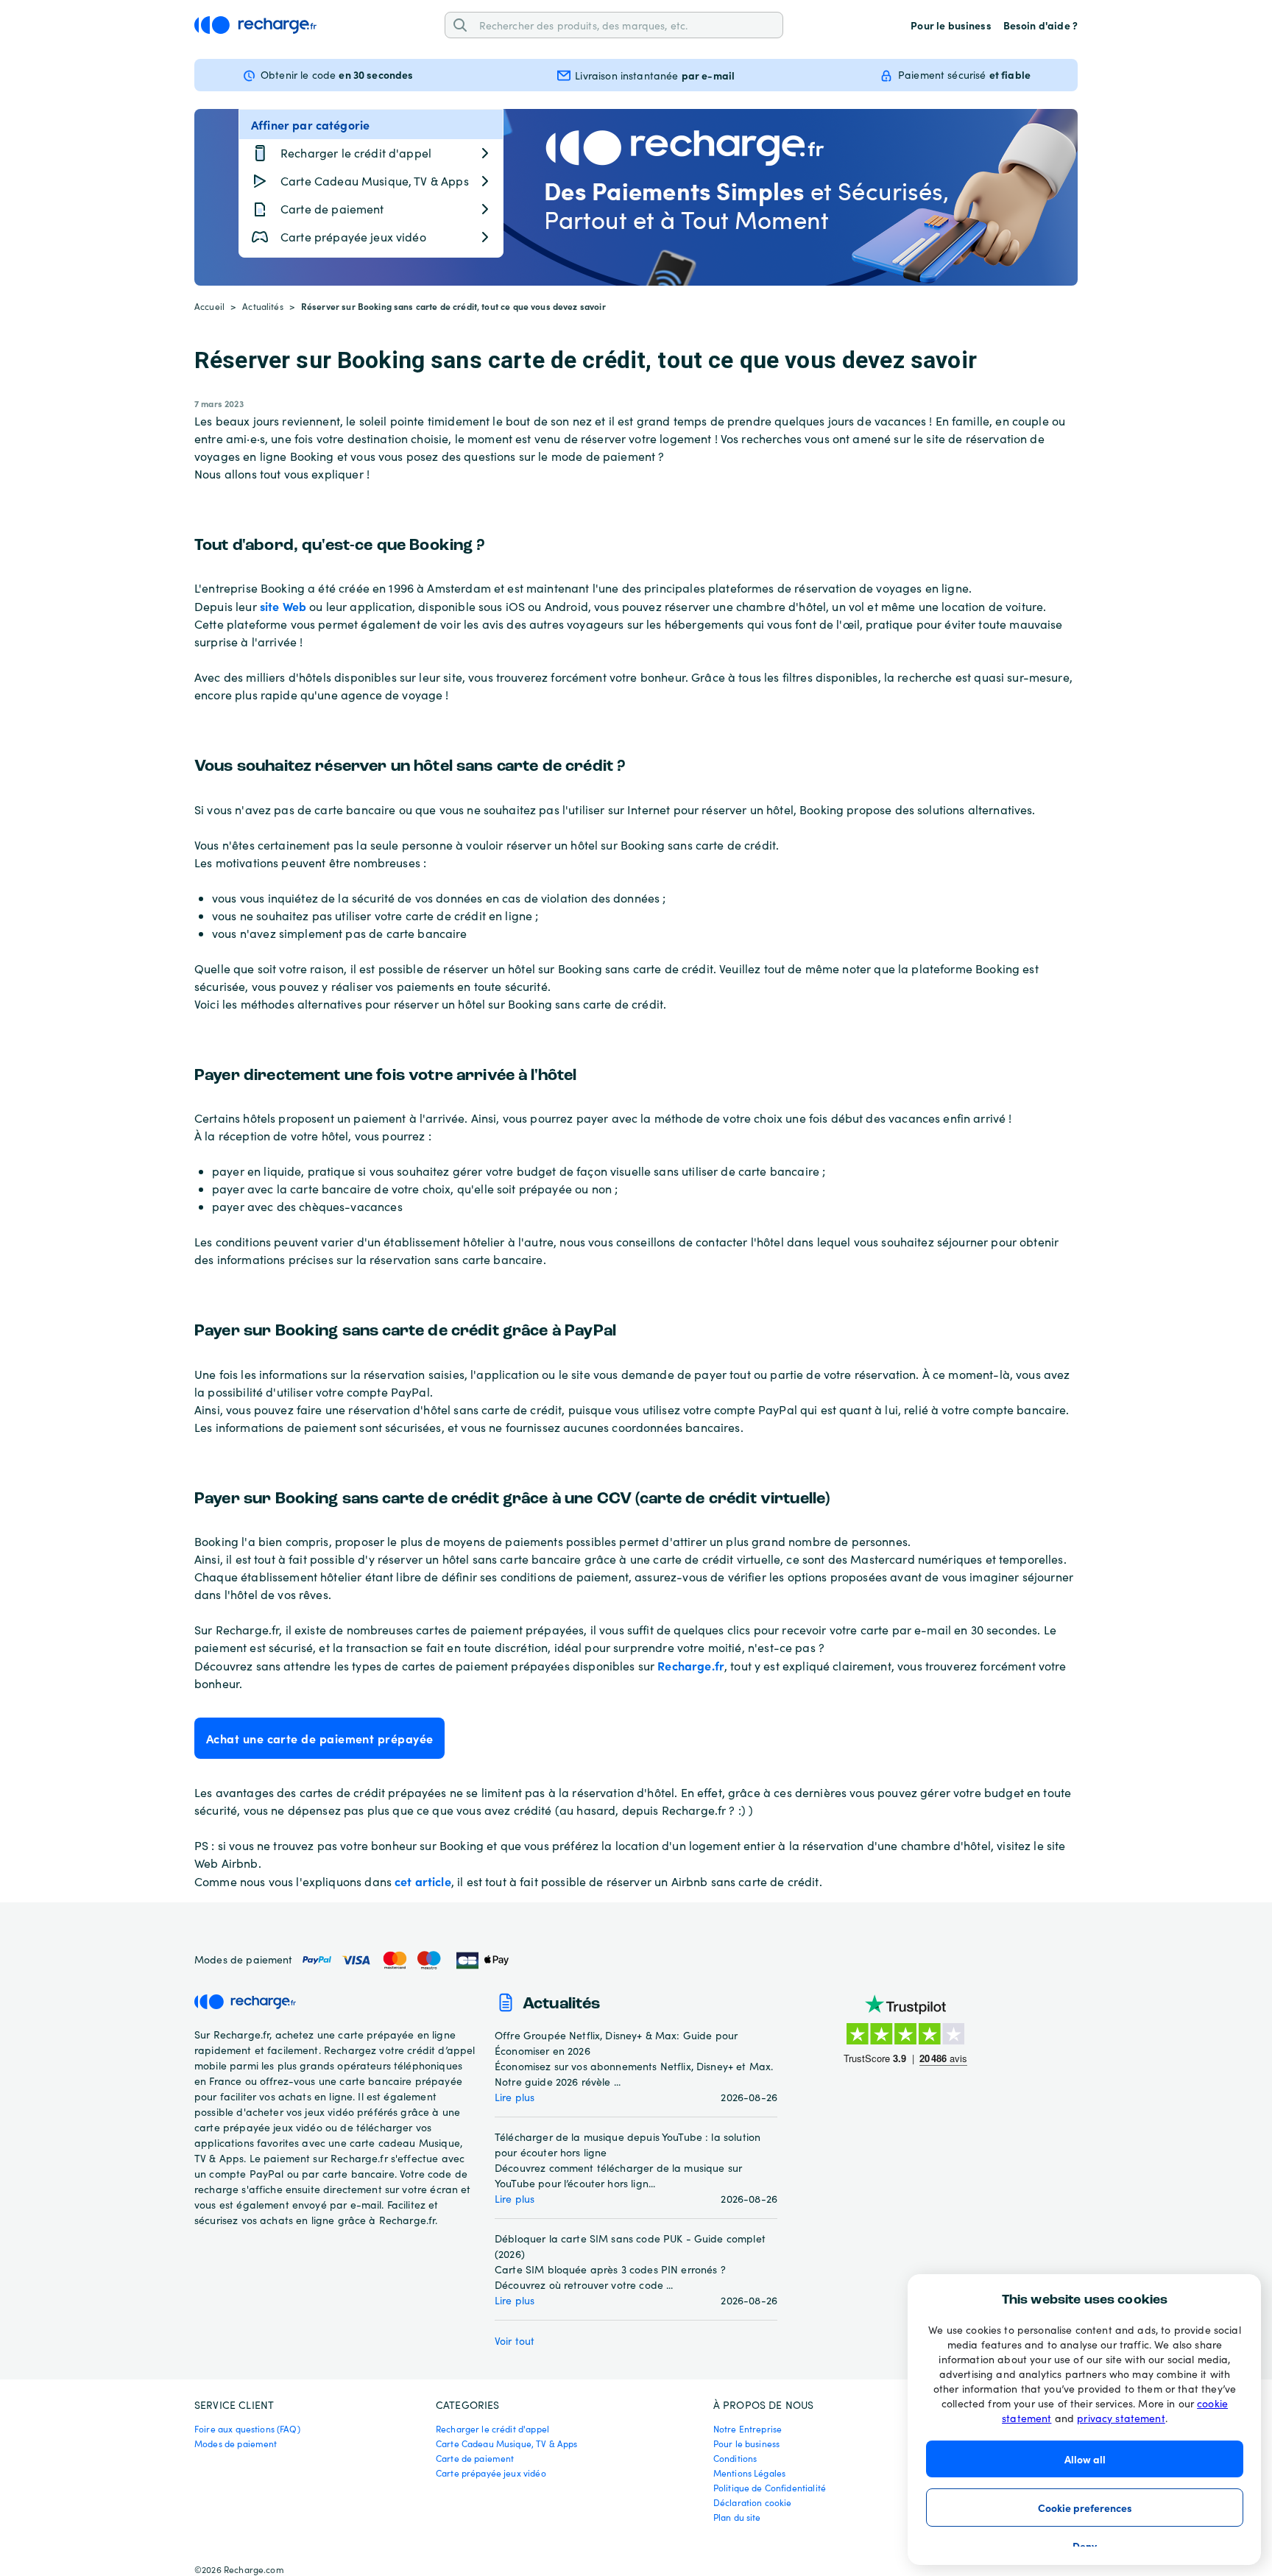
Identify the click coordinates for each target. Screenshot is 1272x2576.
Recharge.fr (691, 1665)
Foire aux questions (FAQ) (247, 2429)
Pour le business (951, 25)
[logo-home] (255, 25)
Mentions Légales (749, 2473)
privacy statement (1121, 2418)
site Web (283, 606)
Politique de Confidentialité (770, 2488)
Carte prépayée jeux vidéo (491, 2473)
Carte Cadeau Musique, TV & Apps (507, 2443)
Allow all (1085, 2459)
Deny (1085, 2546)
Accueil (209, 306)
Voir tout (515, 2341)
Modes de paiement (236, 2443)
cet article (423, 1881)
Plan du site (737, 2517)
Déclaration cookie (753, 2502)
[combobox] (626, 25)
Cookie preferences (1085, 2508)
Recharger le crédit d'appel (492, 2429)
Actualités (263, 306)
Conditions (735, 2458)
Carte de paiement (475, 2458)
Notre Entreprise (748, 2429)
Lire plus (515, 2097)
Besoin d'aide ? (1040, 25)
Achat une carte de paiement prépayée (319, 1738)
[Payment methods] (404, 1960)
